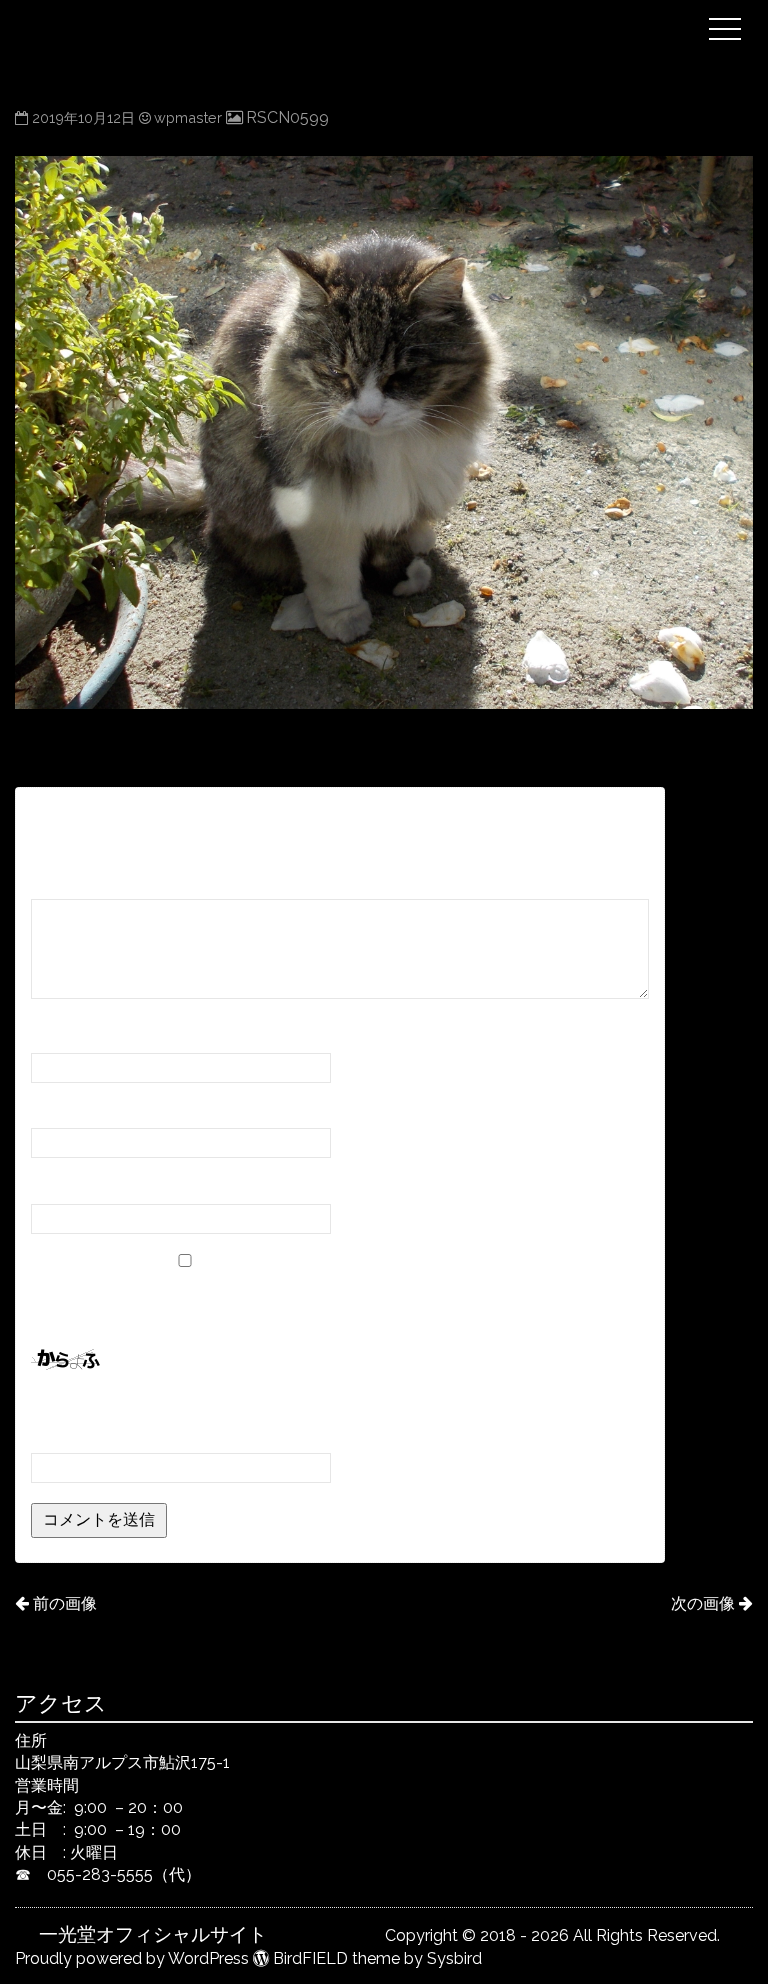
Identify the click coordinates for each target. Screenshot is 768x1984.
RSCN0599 (287, 117)
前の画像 (64, 1603)
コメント (69, 879)
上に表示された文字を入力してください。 (183, 1407)
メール (61, 1109)
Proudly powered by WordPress (132, 1958)
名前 (53, 1033)
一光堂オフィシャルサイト (367, 13)
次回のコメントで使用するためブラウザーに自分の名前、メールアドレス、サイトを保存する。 (335, 1302)
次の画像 (703, 1603)
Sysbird (454, 1958)
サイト (55, 1185)
